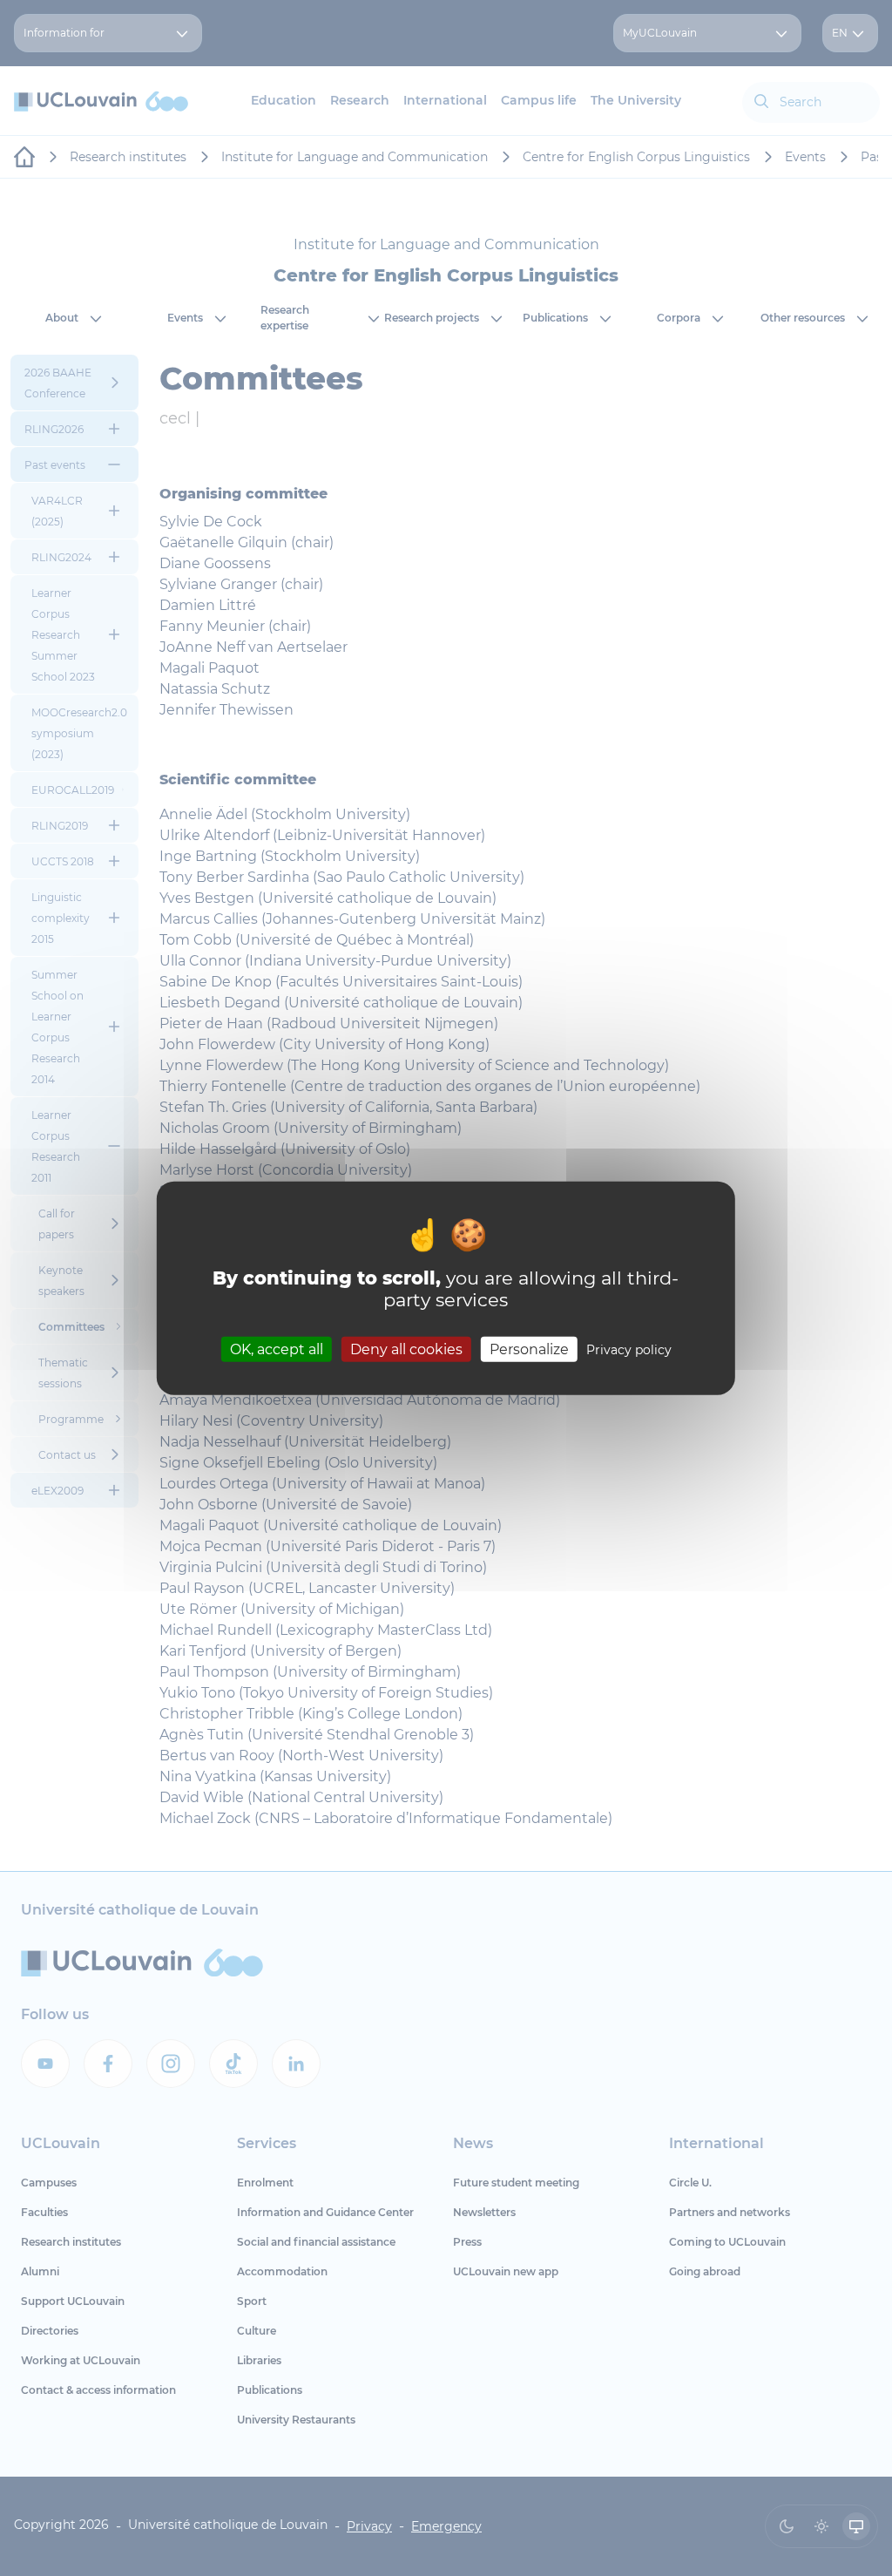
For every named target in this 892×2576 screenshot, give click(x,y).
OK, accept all (277, 1349)
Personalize (529, 1349)
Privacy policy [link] (629, 1349)
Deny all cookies (406, 1349)
